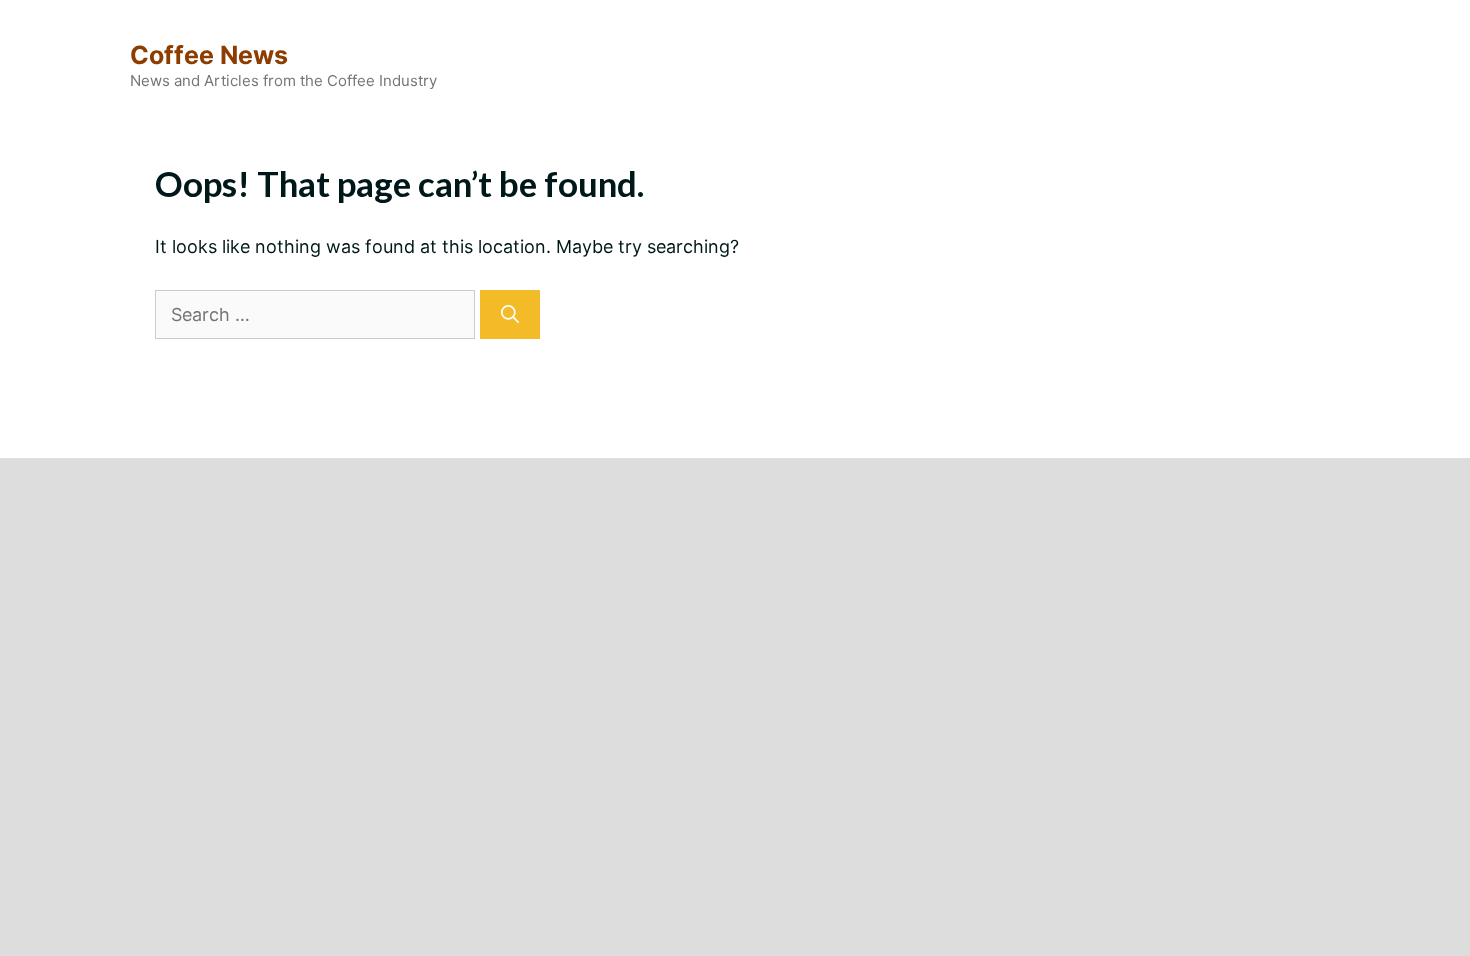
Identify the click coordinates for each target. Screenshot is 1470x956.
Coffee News (209, 55)
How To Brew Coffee (755, 425)
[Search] (510, 314)
